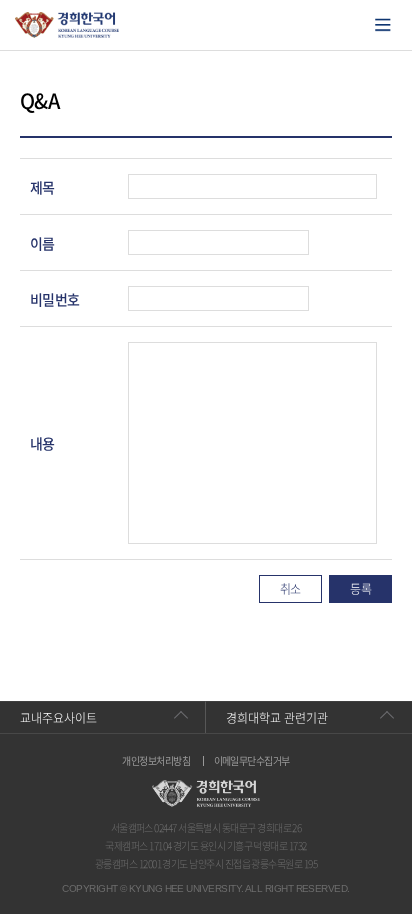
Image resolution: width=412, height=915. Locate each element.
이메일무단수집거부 (252, 761)
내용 (42, 443)
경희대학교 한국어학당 (67, 25)
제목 (42, 187)
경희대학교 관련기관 (277, 718)
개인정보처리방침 (156, 761)
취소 (290, 589)
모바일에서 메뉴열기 (383, 25)
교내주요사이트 (58, 718)
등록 (360, 589)
